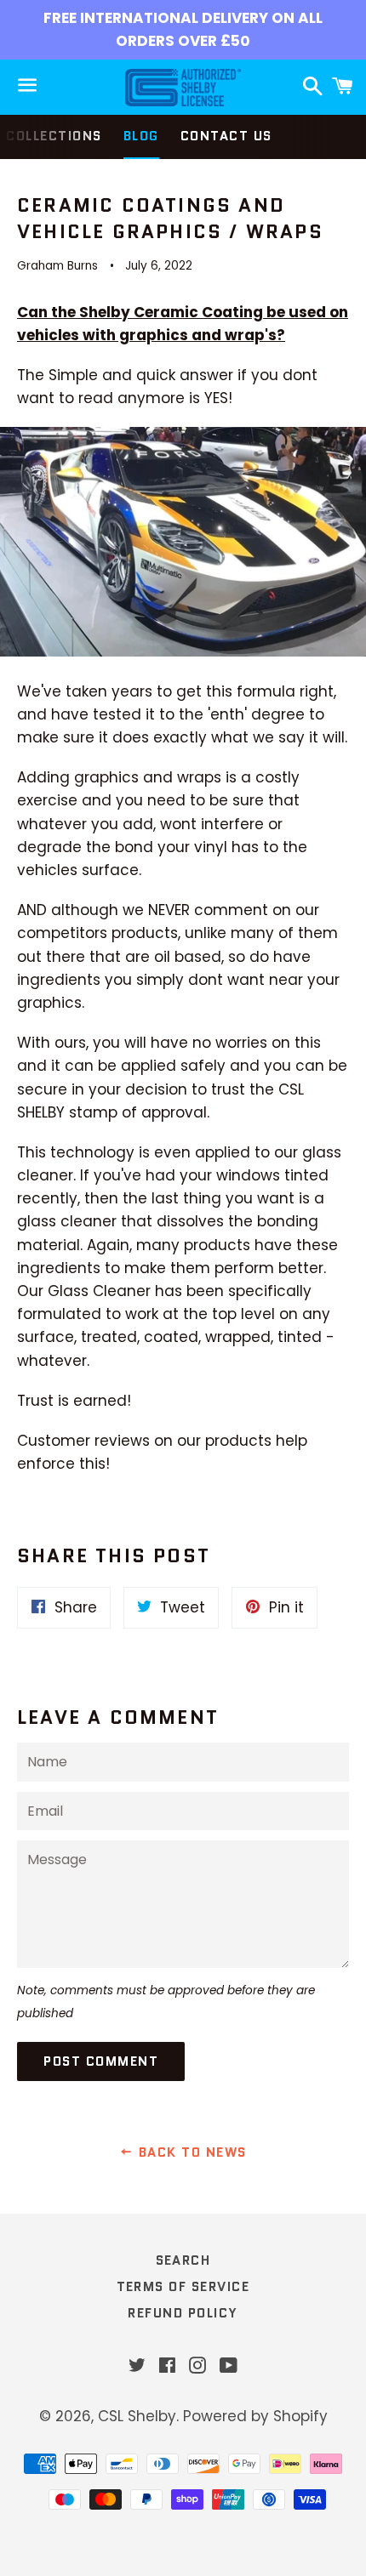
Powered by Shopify (255, 2416)
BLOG (141, 136)
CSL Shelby (137, 2416)
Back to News (191, 2152)
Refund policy (183, 2313)
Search (183, 2260)
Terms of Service (183, 2287)
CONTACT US (226, 136)
